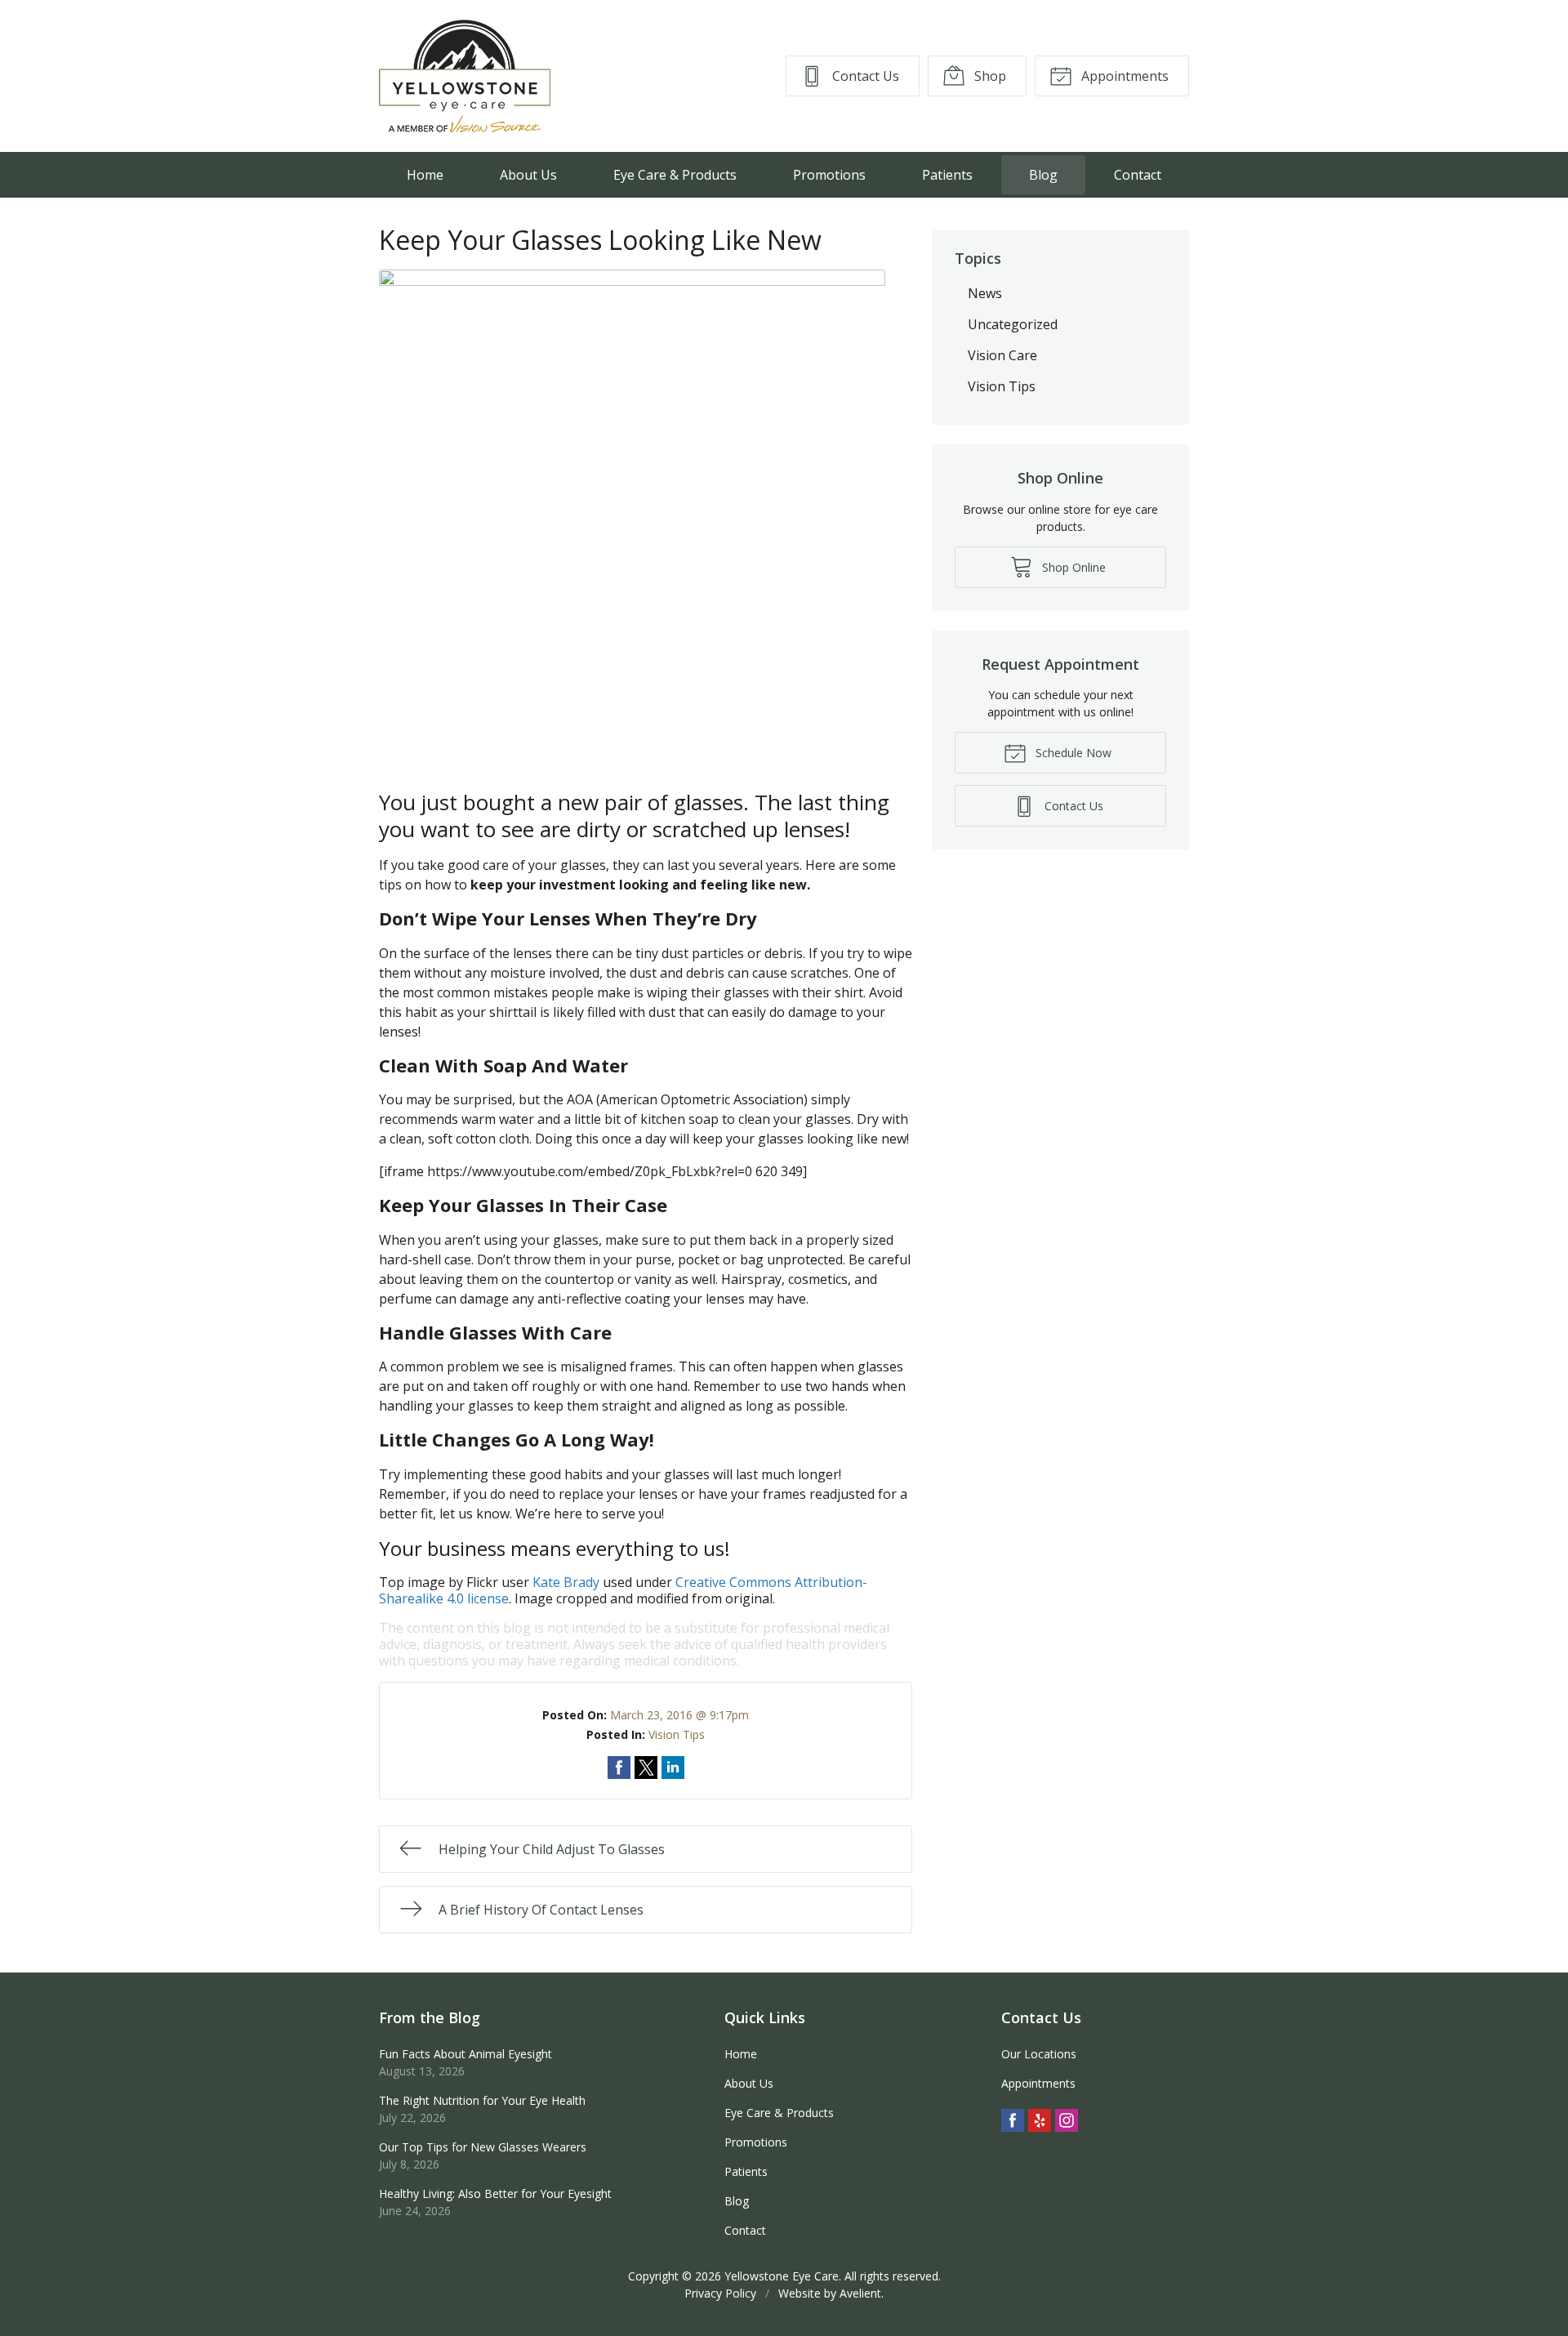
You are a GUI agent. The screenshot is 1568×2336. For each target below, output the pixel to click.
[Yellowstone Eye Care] (465, 76)
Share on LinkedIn (673, 1768)
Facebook (1013, 2120)
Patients (947, 175)
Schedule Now (1072, 753)
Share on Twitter (646, 1768)
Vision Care (1002, 355)
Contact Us (864, 76)
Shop (989, 76)
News (985, 293)
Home (425, 175)
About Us (528, 175)
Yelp (1040, 2120)
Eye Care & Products (675, 175)
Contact (1138, 175)
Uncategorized (1013, 324)
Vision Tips (677, 1734)
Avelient (860, 2293)
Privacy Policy (720, 2293)
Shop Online (1072, 567)
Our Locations (1039, 2054)
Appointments (1123, 76)
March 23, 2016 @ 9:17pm (679, 1715)
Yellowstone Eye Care (782, 2276)
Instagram (1067, 2120)
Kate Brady (566, 1582)
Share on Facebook (619, 1768)
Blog (1043, 175)
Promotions (829, 175)
